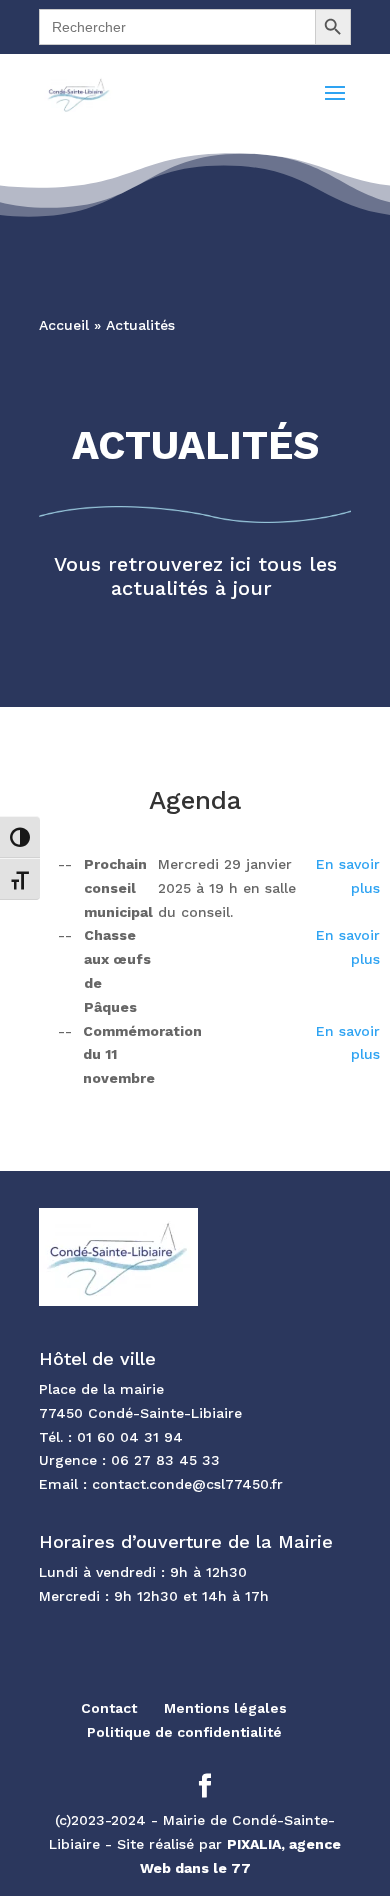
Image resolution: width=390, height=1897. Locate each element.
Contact (109, 1708)
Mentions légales (225, 1708)
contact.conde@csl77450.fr (187, 1484)
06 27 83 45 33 (165, 1460)
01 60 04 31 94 (130, 1437)
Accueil (64, 325)
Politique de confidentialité (184, 1732)
